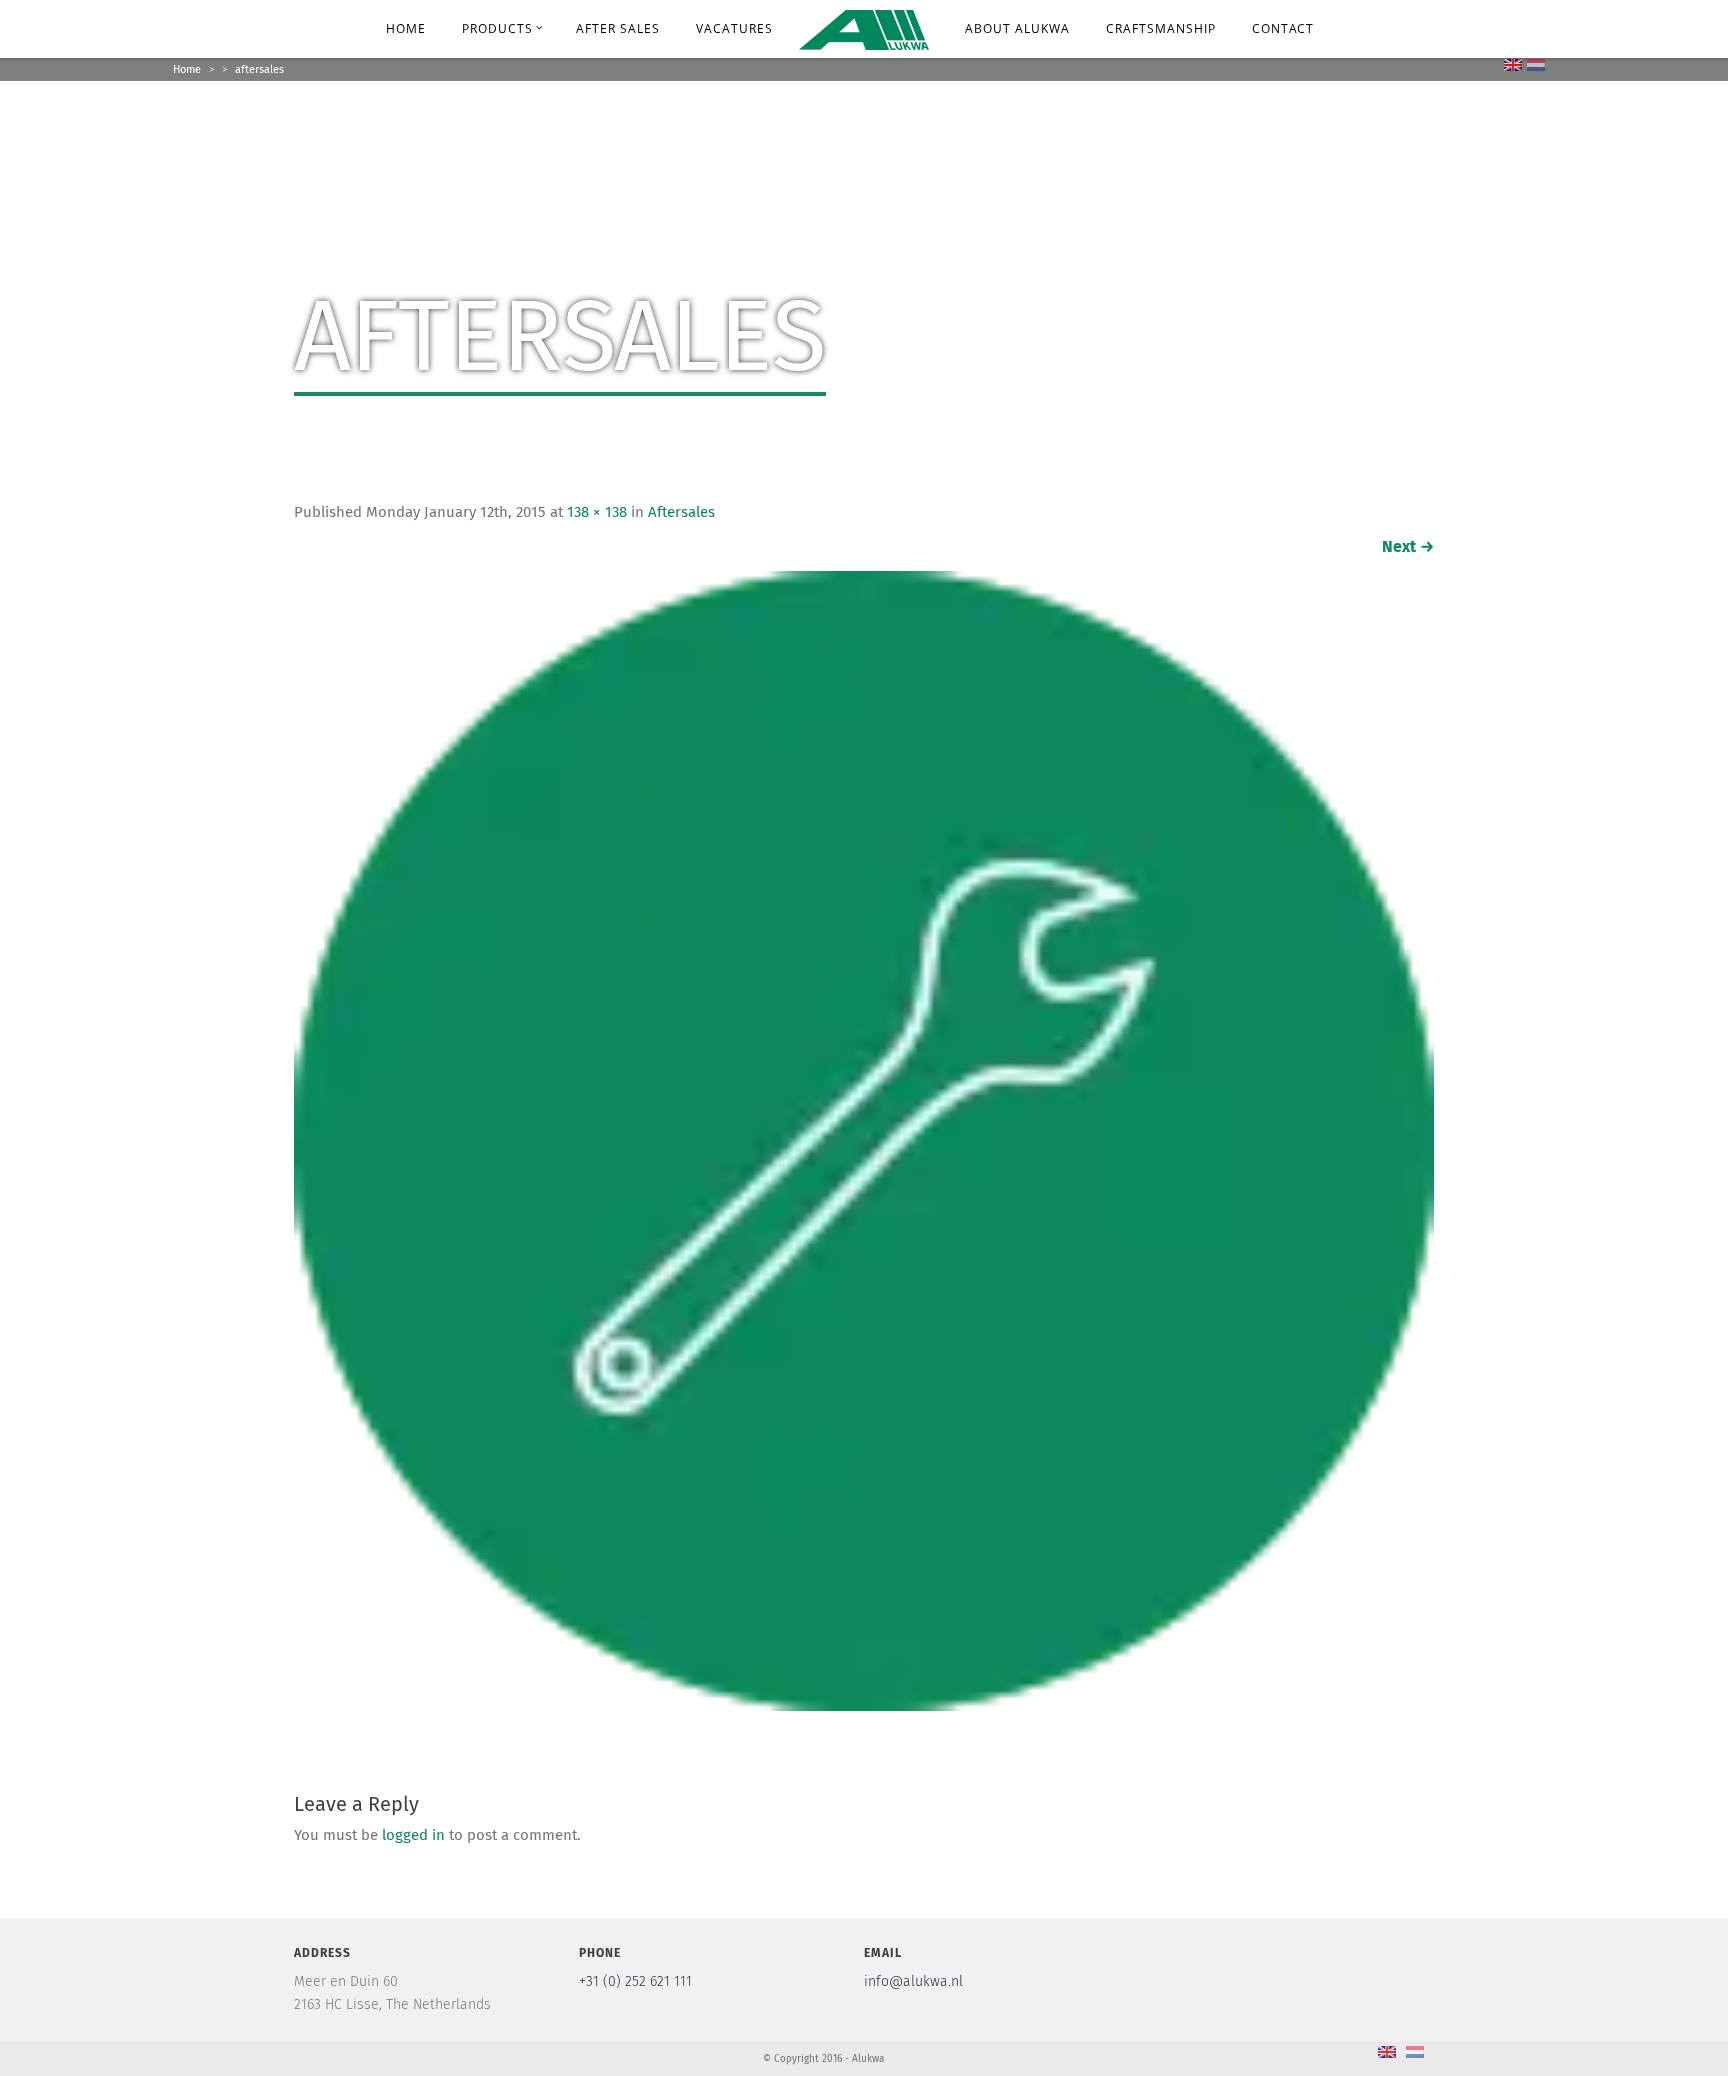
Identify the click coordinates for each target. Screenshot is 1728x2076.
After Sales (618, 28)
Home (406, 28)
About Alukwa (1017, 28)
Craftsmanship (1161, 28)
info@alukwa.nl (913, 1982)
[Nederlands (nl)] (1536, 64)
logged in (413, 1835)
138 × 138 (597, 512)
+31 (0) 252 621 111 (635, 1982)
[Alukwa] (864, 27)
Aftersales (681, 512)
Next (1408, 547)
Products (497, 28)
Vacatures (734, 28)
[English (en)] (1513, 64)
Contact (1283, 28)
